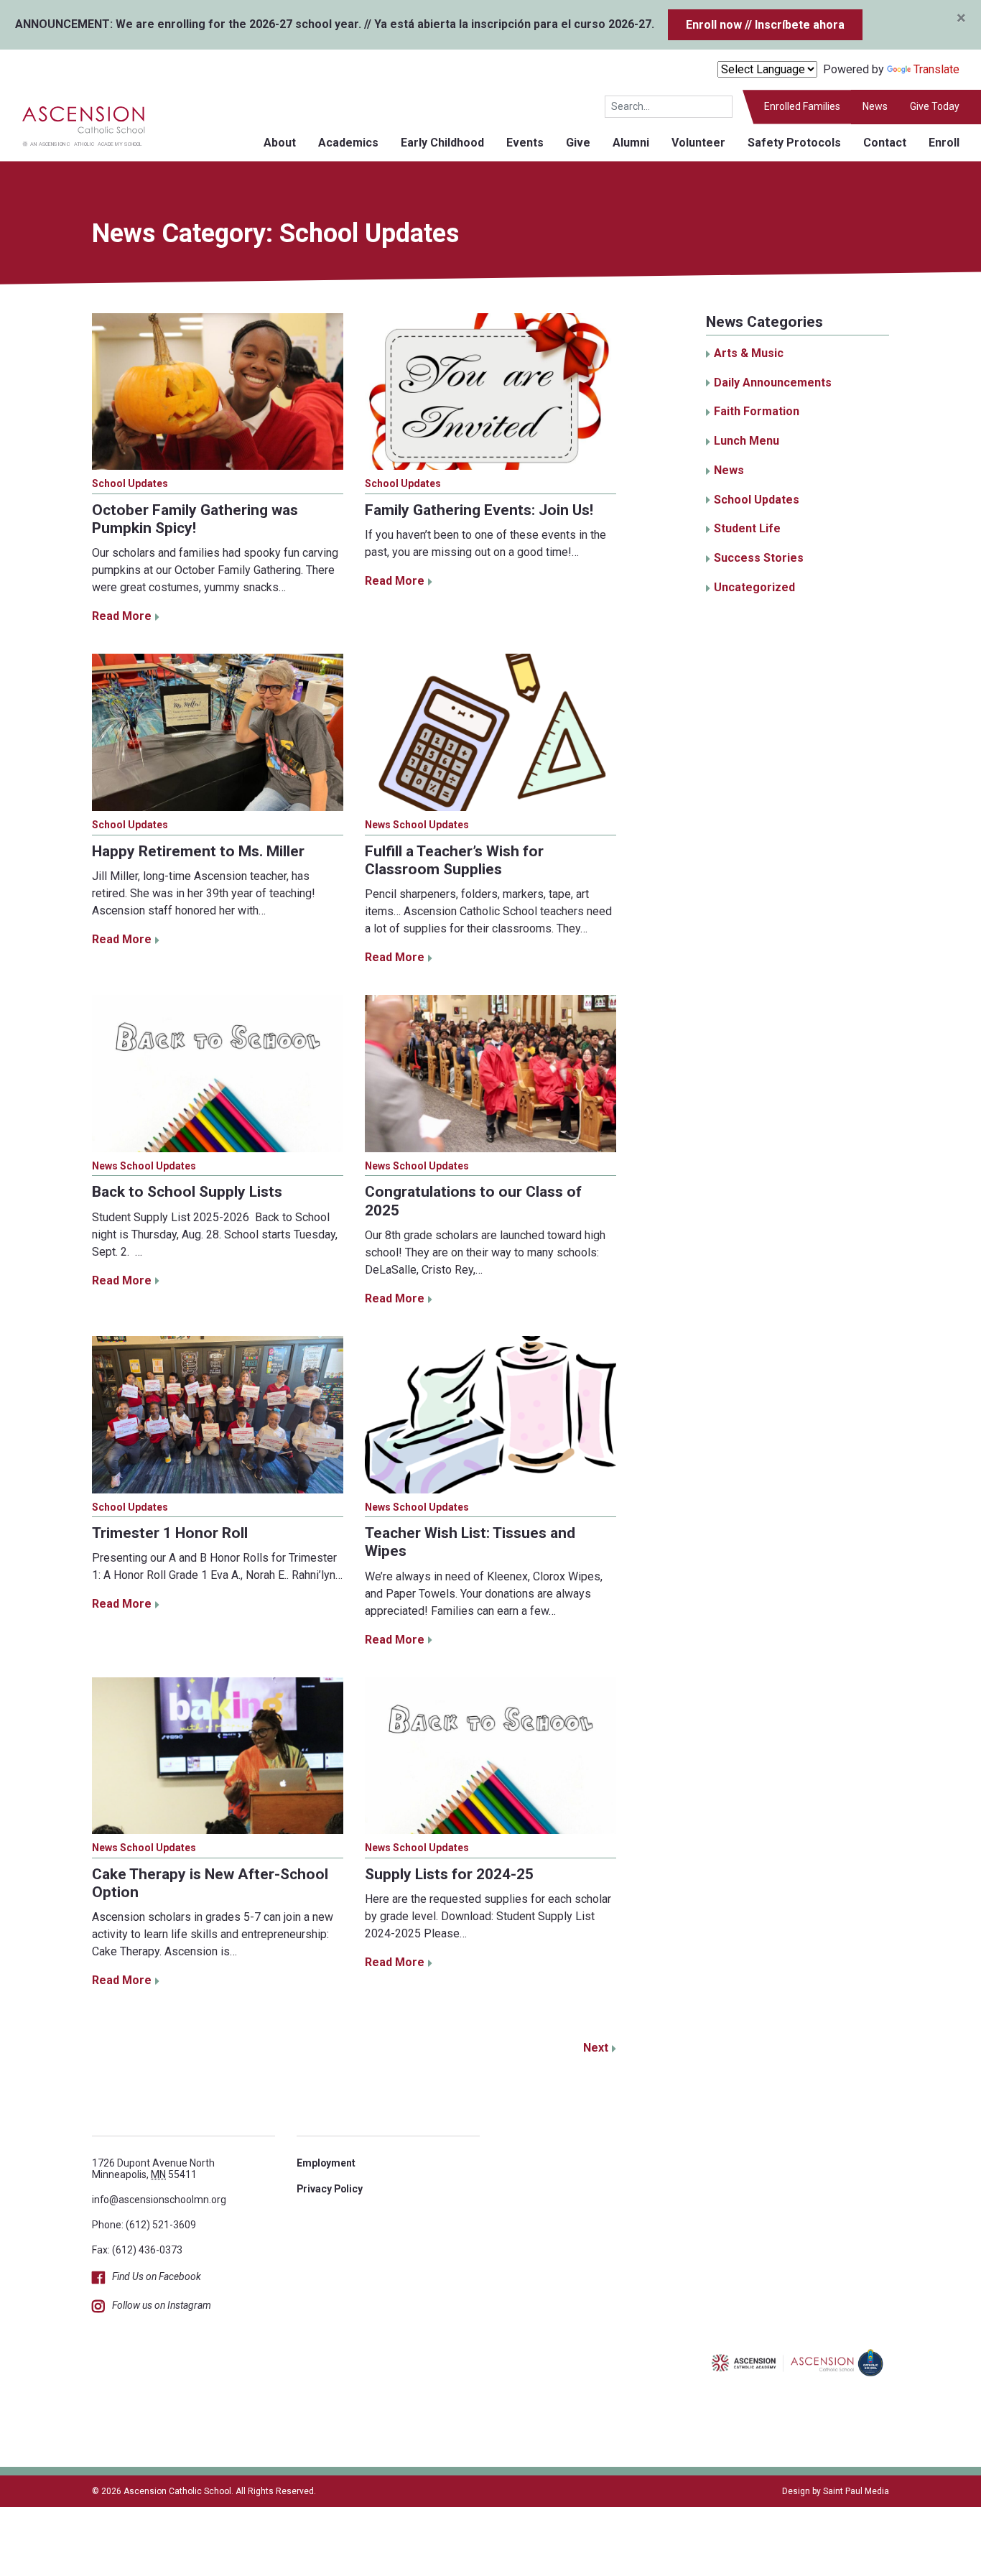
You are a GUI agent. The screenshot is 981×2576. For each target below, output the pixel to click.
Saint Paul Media (856, 2491)
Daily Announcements (773, 383)
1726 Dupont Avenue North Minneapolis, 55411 (153, 2168)
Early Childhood (442, 143)
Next (596, 2048)
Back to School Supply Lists (187, 1192)
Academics (348, 143)
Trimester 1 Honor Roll (170, 1533)
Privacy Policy (330, 2189)
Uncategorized (754, 587)
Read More (122, 616)
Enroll (944, 143)
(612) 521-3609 (161, 2225)
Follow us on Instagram (162, 2305)
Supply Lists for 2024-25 (449, 1874)
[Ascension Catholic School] (73, 125)
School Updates (130, 483)
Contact (885, 143)
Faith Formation (757, 411)
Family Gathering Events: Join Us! (479, 510)
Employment (326, 2163)
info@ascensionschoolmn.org (159, 2200)
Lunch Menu (747, 441)
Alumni (631, 143)
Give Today (935, 106)
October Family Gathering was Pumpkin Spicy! (195, 519)
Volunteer (698, 143)
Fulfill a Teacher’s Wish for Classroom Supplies (454, 860)
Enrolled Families (802, 106)
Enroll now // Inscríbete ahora (765, 25)
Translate (936, 69)
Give (578, 143)
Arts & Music (749, 353)
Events (525, 143)
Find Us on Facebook (157, 2276)
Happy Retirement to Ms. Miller (198, 851)
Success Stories (759, 558)
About (280, 143)
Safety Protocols (794, 143)
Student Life (747, 528)
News (875, 106)
